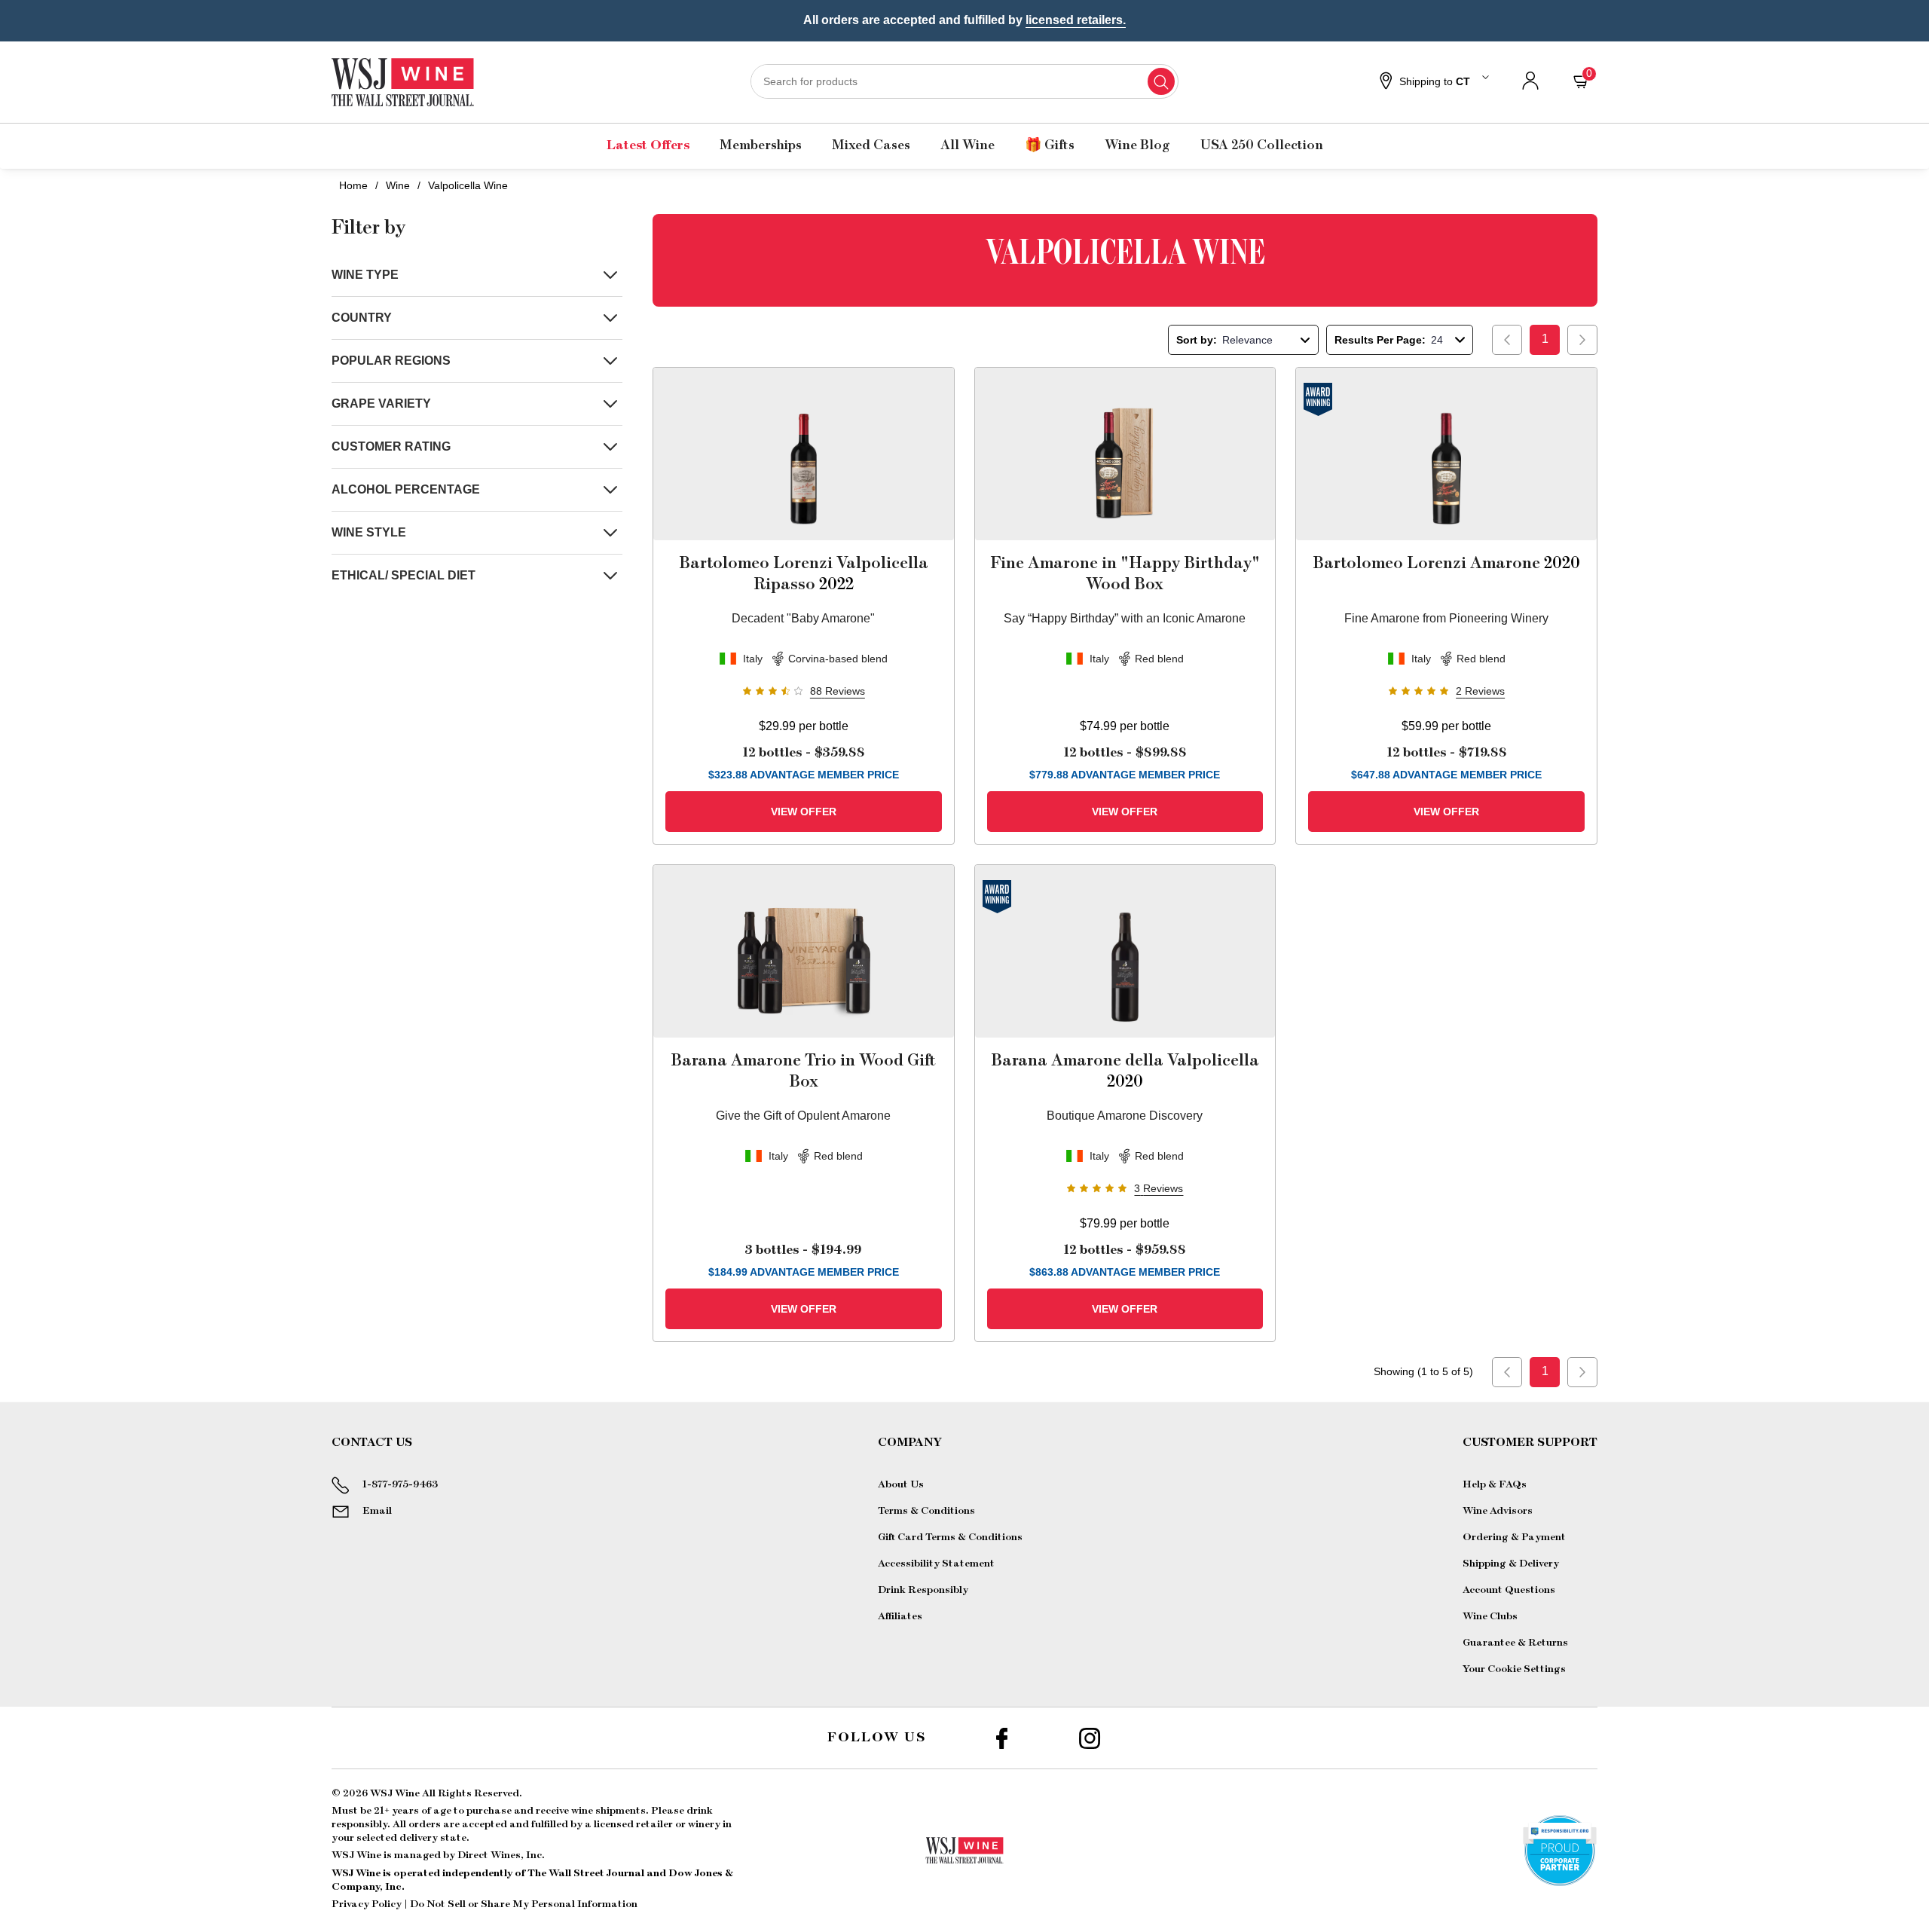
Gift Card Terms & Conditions (950, 1537)
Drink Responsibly (923, 1590)
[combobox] (964, 81)
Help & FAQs (1495, 1484)
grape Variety (381, 404)
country (362, 318)
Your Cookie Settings (1514, 1669)
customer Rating (391, 446)
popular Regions (391, 361)
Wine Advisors (1498, 1511)
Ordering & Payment (1514, 1537)
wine (398, 185)
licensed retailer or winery (657, 1824)
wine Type (365, 275)
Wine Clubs (1490, 1616)
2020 (1446, 563)
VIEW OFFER (804, 812)
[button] (1432, 82)
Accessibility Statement (936, 1564)
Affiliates (900, 1616)
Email (377, 1511)
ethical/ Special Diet (404, 575)
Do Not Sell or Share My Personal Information (524, 1904)
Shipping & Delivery (1511, 1564)
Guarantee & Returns (1515, 1643)
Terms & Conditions (926, 1511)
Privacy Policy (367, 1904)
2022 (804, 573)
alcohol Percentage (406, 489)
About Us (901, 1484)
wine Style (369, 532)
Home (353, 185)
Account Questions (1509, 1590)
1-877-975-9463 (400, 1484)
